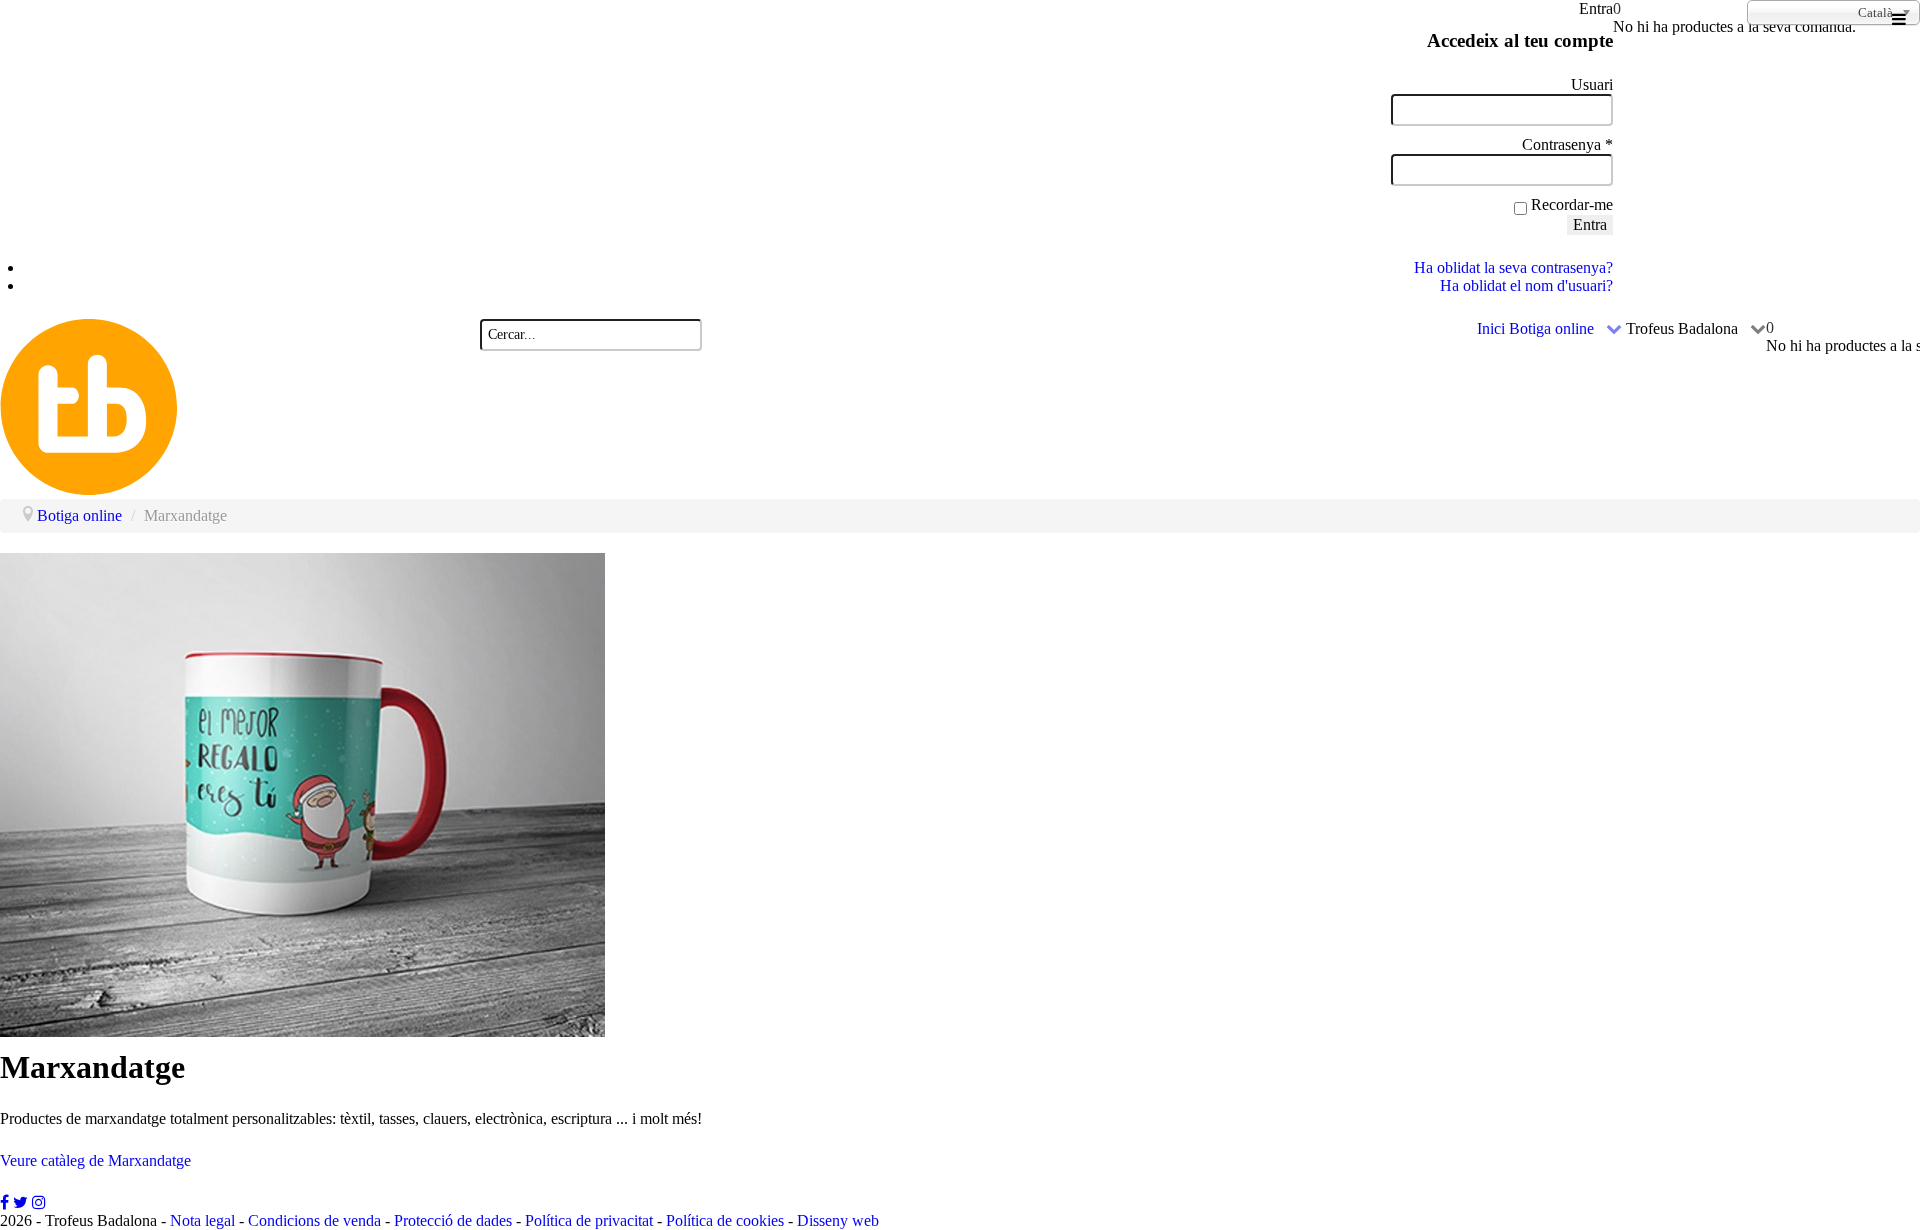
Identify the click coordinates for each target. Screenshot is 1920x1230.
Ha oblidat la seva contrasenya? (1513, 267)
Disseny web (838, 1220)
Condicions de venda (314, 1220)
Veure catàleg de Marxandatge (95, 1160)
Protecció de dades (453, 1220)
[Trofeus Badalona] (240, 489)
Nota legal (202, 1220)
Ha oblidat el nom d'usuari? (1526, 285)
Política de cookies (725, 1220)
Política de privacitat (589, 1220)
